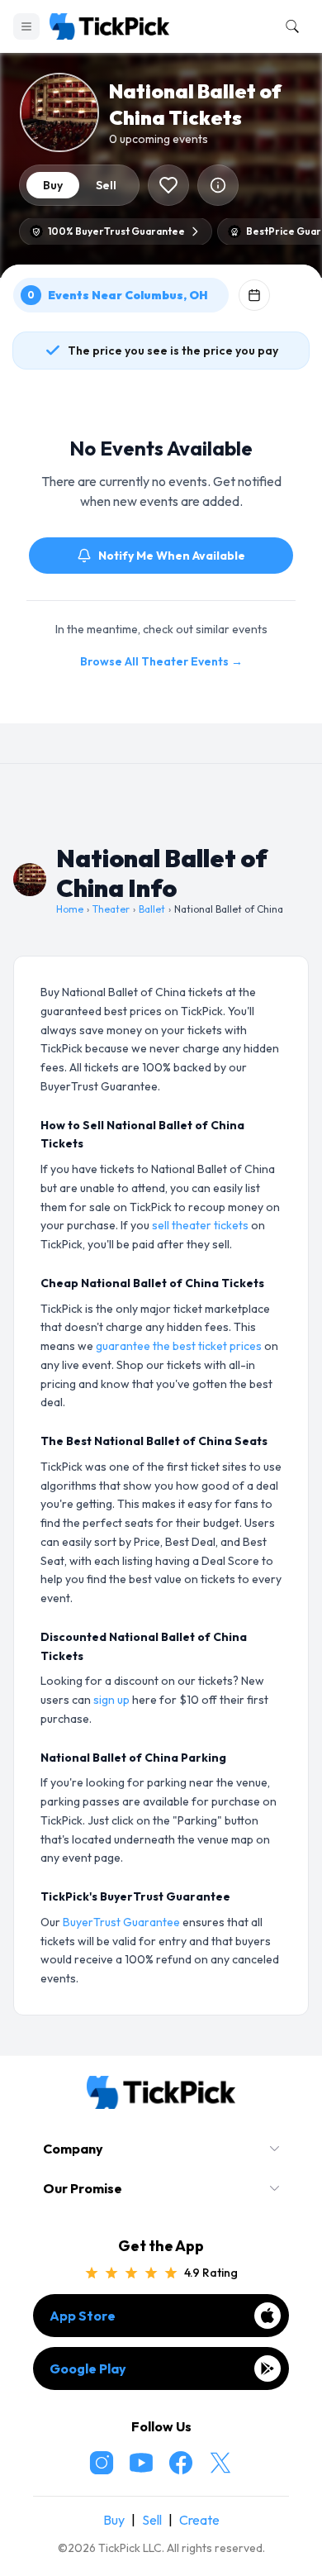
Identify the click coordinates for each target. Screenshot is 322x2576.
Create (199, 2520)
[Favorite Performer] (168, 185)
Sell (152, 2520)
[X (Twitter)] (220, 2463)
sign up (111, 1700)
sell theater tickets (200, 1225)
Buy (114, 2520)
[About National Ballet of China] (218, 185)
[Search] (289, 26)
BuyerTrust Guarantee (121, 1922)
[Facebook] (181, 2463)
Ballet (152, 909)
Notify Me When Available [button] (172, 556)
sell (106, 185)
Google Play (88, 2368)
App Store (83, 2316)
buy (53, 185)
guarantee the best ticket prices (179, 1346)
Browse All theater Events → (161, 661)
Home (70, 909)
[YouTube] (141, 2463)
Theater (111, 909)
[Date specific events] (254, 295)
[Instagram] (102, 2463)
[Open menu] (26, 26)
